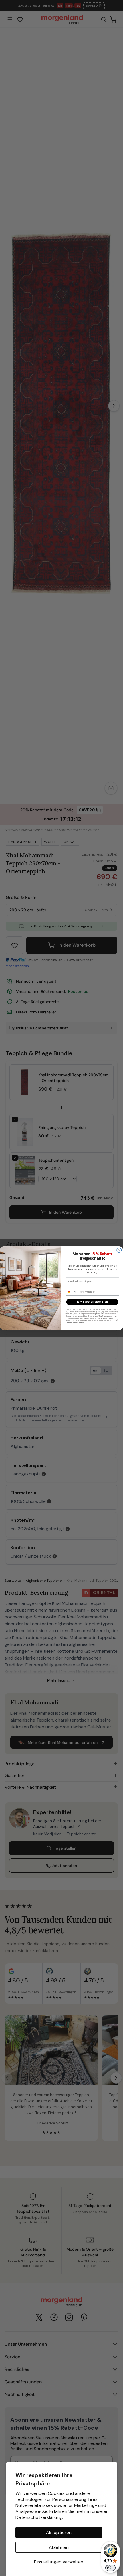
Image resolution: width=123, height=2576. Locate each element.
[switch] (110, 2568)
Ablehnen (59, 2547)
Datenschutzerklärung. (39, 2517)
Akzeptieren (59, 2532)
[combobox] (71, 1292)
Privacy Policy (71, 1323)
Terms (82, 1323)
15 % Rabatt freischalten (92, 1302)
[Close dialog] (119, 1250)
